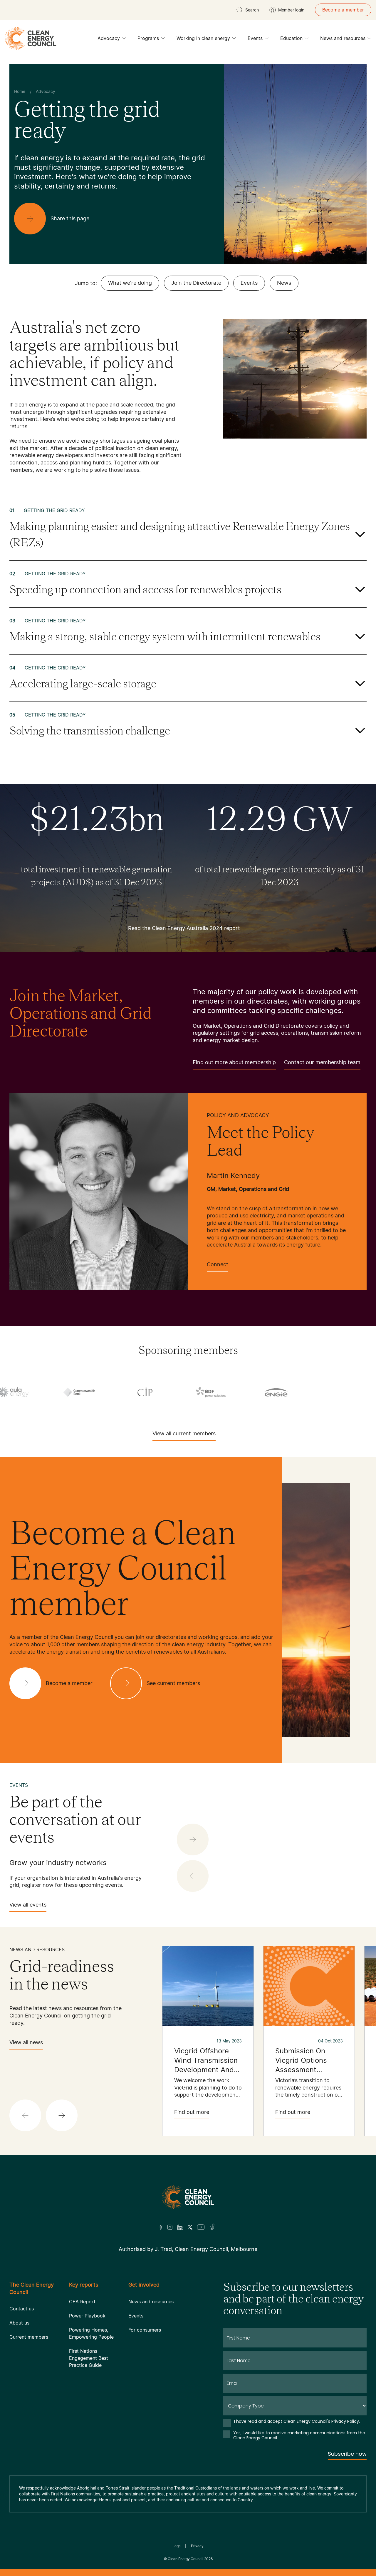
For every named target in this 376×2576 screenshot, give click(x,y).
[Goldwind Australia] (99, 1392)
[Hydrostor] (297, 1392)
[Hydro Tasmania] (231, 1392)
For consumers (145, 2330)
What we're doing (130, 283)
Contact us (22, 2309)
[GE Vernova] (33, 1392)
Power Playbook (87, 2316)
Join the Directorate (196, 283)
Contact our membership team (322, 1062)
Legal (177, 2546)
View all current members (184, 1433)
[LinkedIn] (180, 2227)
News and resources (343, 38)
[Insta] (170, 2227)
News (284, 283)
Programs (148, 38)
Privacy (197, 2546)
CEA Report (82, 2302)
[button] (62, 2115)
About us (19, 2323)
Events (255, 38)
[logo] (31, 38)
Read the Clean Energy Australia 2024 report (184, 928)
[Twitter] (190, 2227)
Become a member (343, 10)
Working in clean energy (203, 38)
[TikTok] (213, 2227)
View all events (28, 1905)
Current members (29, 2337)
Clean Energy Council (186, 2559)
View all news (26, 2042)
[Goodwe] (165, 1392)
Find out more (192, 2112)
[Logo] (188, 2197)
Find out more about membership (234, 1062)
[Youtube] (201, 2227)
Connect (218, 1264)
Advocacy (109, 38)
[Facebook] (161, 2227)
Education (291, 38)
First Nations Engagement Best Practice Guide (89, 2358)
